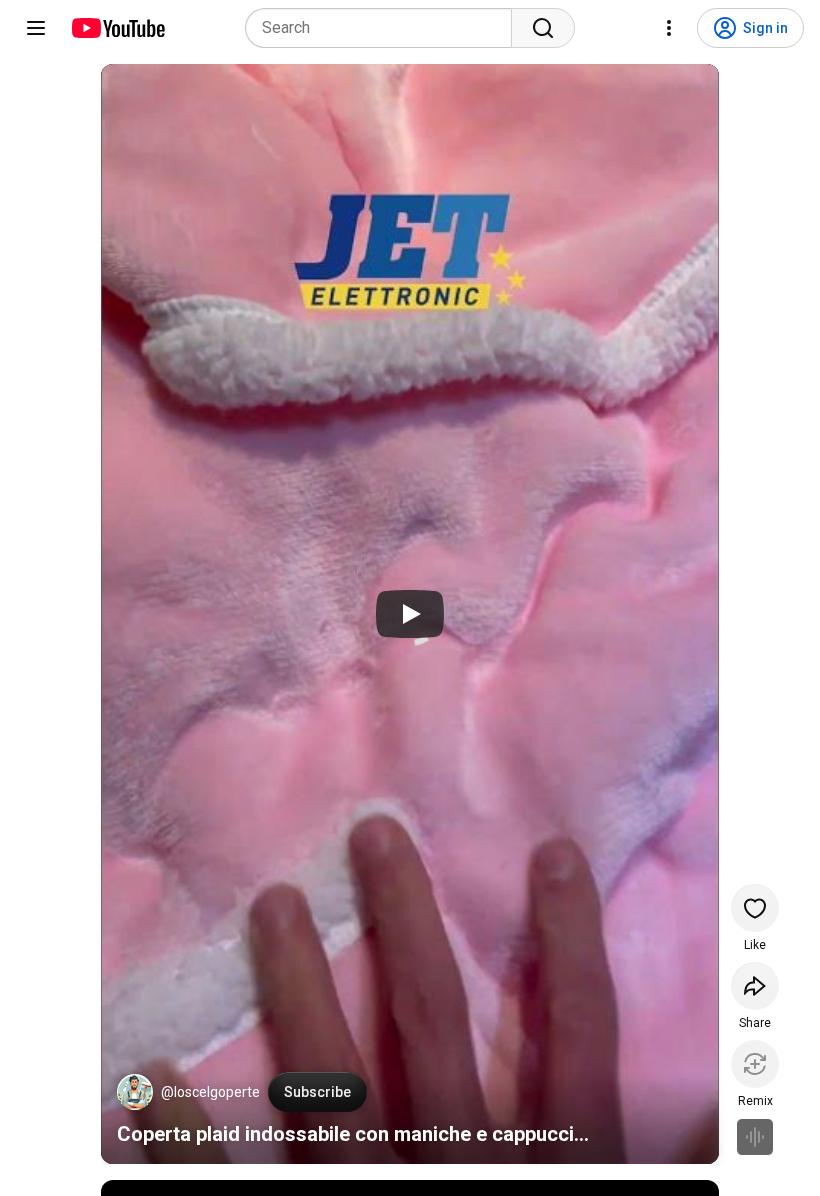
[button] (135, 1092)
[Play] (410, 614)
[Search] (543, 28)
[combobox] (384, 28)
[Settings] (669, 28)
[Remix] (755, 1064)
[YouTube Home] (117, 28)
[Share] (755, 986)
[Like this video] (755, 908)
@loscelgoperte (210, 1092)
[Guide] (36, 28)
